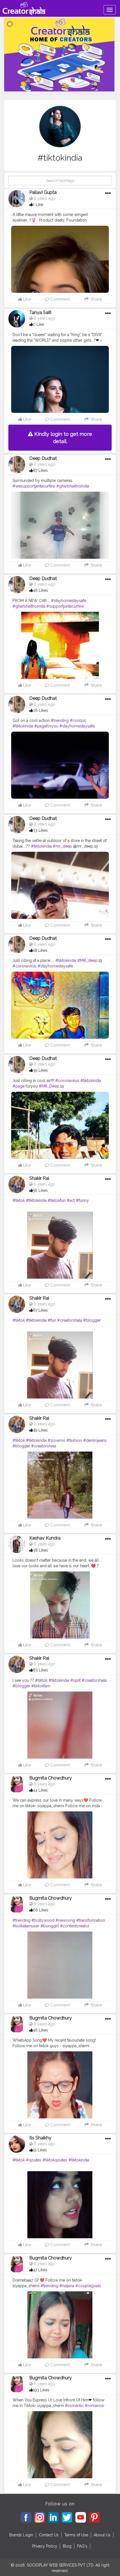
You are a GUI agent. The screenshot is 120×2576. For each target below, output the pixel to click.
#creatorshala (70, 1320)
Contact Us (49, 2535)
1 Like (38, 204)
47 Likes (40, 2270)
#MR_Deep (49, 1086)
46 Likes (40, 590)
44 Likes (40, 1790)
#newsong (65, 1920)
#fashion (74, 1440)
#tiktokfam (41, 1686)
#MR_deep (87, 960)
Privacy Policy (45, 2546)
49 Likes (40, 1430)
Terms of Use (76, 2535)
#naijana (67, 2286)
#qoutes (34, 2160)
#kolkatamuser (26, 1926)
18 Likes (40, 950)
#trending (60, 720)
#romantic (74, 2406)
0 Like (38, 324)
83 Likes (40, 1670)
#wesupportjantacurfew (34, 486)
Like (27, 299)
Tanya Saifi (40, 312)
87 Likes (40, 470)
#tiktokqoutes (55, 2160)
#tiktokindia (23, 726)
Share (95, 299)
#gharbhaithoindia (73, 486)
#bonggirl (50, 1926)
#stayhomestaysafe (69, 601)
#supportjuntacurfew (65, 606)
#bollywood (43, 1920)
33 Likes (40, 830)
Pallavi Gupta (43, 192)
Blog (67, 2546)
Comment (59, 299)
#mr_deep (62, 846)
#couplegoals (88, 2286)
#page (19, 1086)
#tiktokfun (57, 1200)
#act (71, 1200)
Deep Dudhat (43, 458)
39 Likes (40, 1070)
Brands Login (21, 2535)
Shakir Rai (39, 1178)
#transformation (91, 1920)
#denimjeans (95, 1440)
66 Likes (41, 1910)
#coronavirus (25, 966)
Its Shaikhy (40, 2138)
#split (75, 1680)
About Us (102, 2535)
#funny (82, 1200)
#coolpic (78, 720)
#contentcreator (75, 1926)
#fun (52, 1320)
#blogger (92, 1320)
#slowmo (57, 1440)
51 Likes (40, 2150)
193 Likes (41, 2390)
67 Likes (40, 1310)
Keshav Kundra (45, 1538)
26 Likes (40, 710)
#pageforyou (46, 726)
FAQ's (82, 2546)
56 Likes (40, 1190)
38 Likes (40, 1550)
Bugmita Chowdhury (51, 1778)
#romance (94, 2406)
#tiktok (19, 1200)
